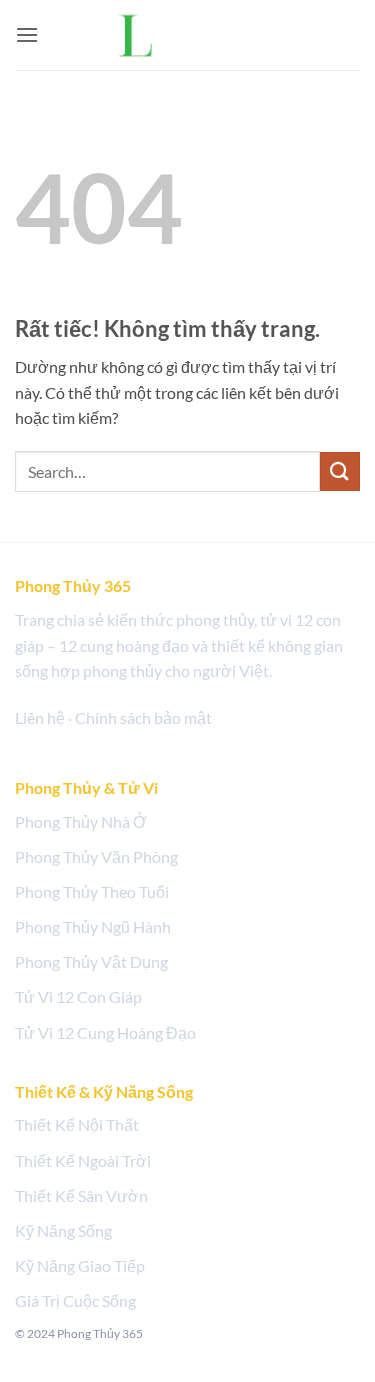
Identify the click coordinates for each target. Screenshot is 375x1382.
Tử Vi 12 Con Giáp (78, 996)
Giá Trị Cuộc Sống (75, 1300)
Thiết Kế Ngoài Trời (83, 1160)
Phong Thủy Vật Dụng (91, 961)
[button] (27, 34)
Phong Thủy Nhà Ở (81, 821)
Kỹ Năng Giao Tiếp (80, 1265)
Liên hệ (40, 717)
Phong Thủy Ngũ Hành (93, 926)
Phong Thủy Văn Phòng (96, 856)
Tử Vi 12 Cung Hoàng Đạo (105, 1032)
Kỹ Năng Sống (63, 1230)
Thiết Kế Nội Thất (77, 1124)
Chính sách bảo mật (143, 717)
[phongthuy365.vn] (188, 34)
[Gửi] (340, 471)
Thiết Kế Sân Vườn (81, 1195)
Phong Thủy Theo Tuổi (92, 891)
